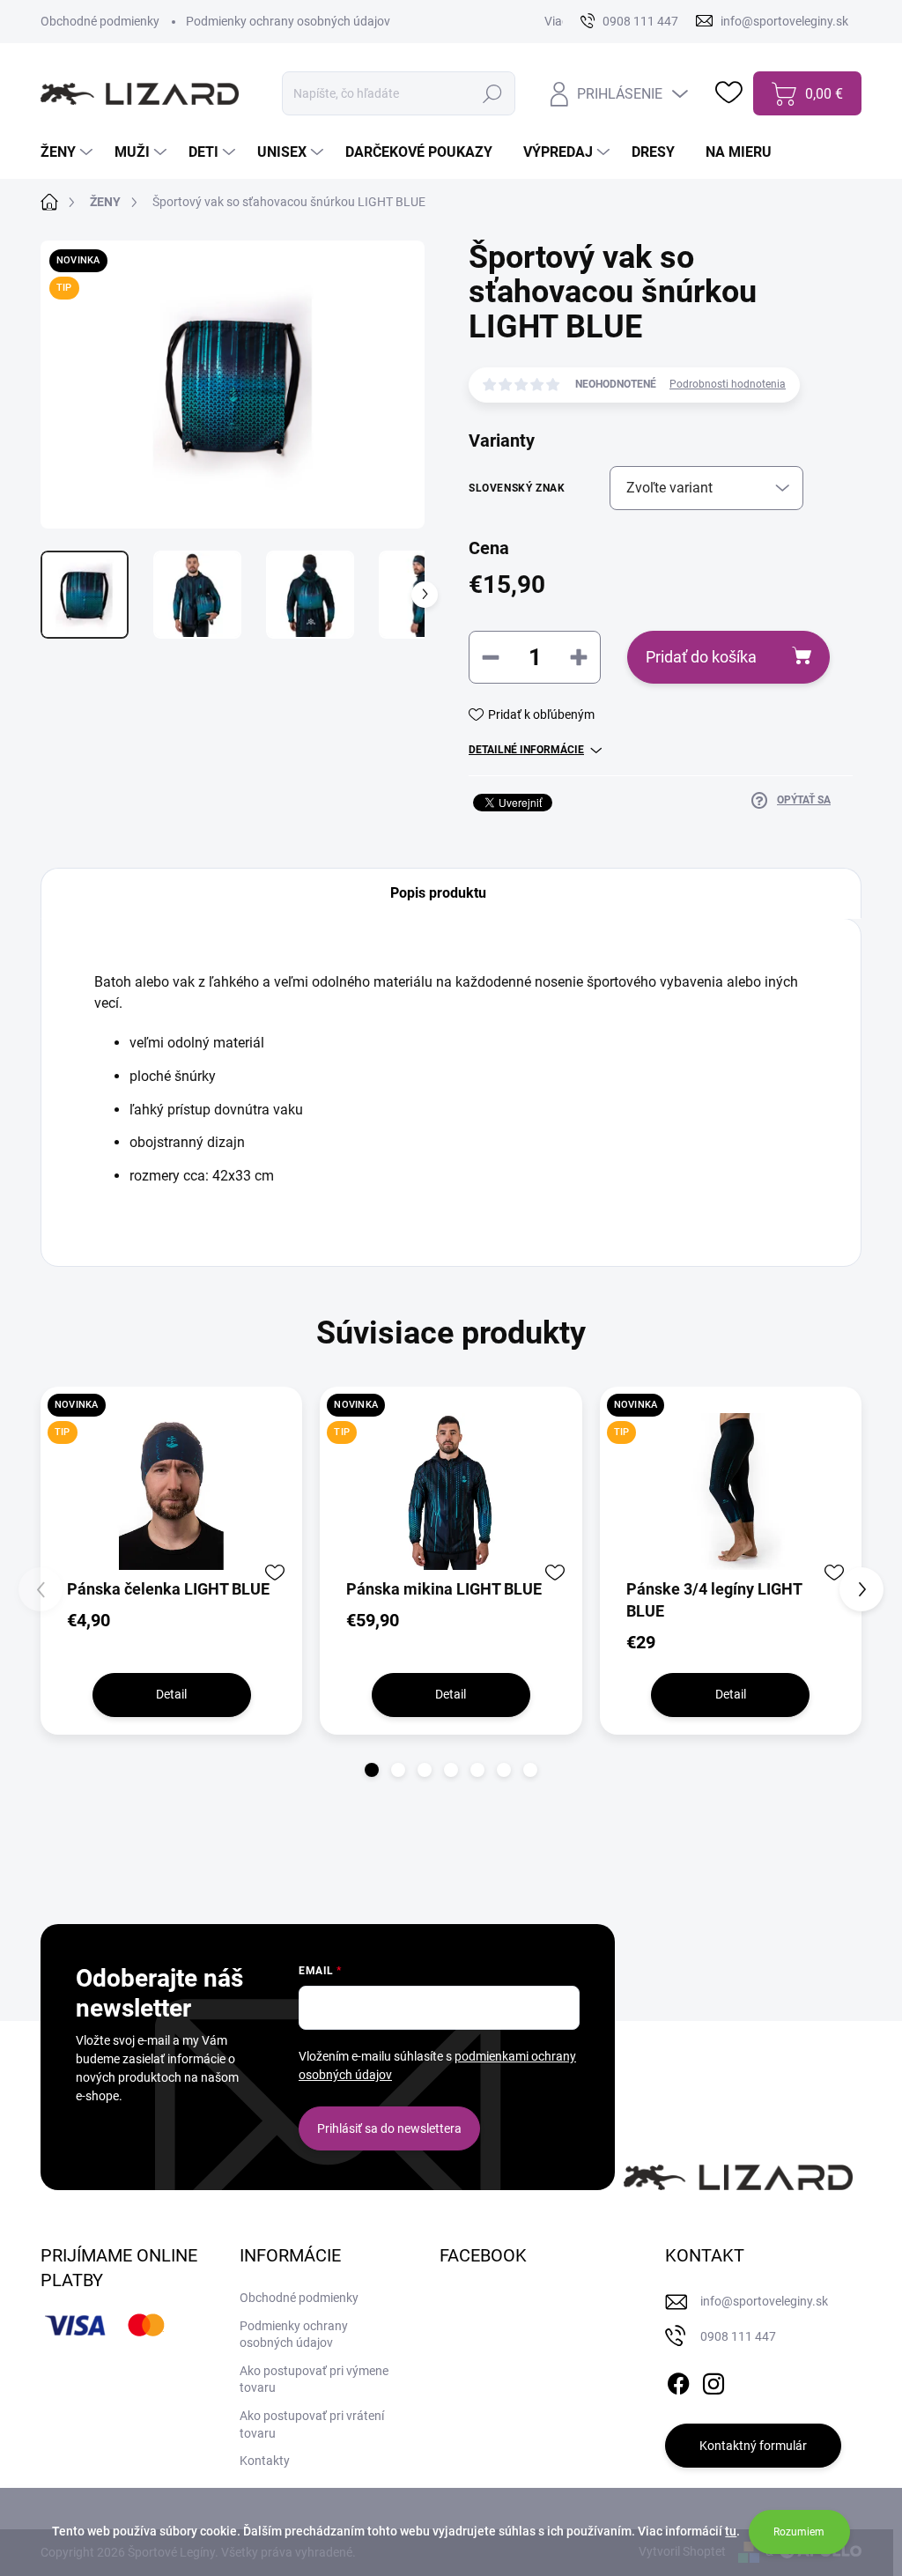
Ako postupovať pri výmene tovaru (314, 2380)
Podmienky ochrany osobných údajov (288, 21)
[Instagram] (713, 2380)
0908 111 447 (738, 2336)
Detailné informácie (526, 750)
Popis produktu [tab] (438, 893)
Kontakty (265, 2461)
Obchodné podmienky (100, 21)
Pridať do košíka (701, 657)
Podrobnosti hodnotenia (728, 384)
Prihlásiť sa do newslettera (389, 2128)
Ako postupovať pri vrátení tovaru (312, 2424)
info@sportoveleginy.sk (764, 2301)
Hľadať (492, 93)
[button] (372, 1770)
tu (731, 2531)
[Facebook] (678, 2380)
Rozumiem (799, 2532)
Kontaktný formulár (753, 2446)
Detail (171, 1694)
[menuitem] (69, 152)
